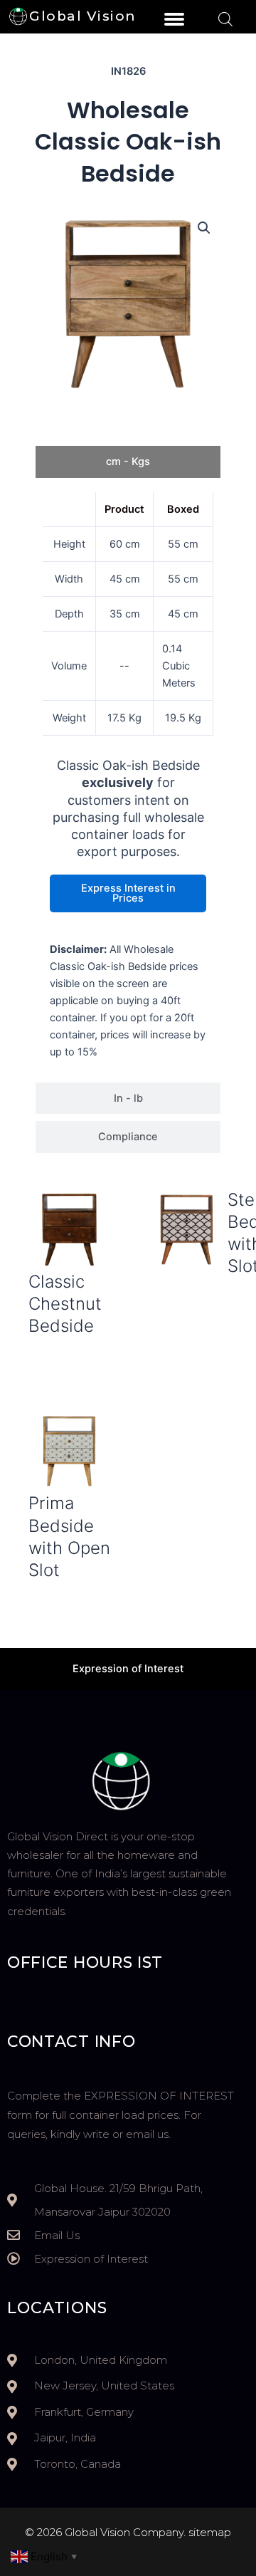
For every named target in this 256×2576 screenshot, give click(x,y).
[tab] (128, 462)
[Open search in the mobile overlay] (225, 19)
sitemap (210, 2532)
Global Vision (83, 16)
